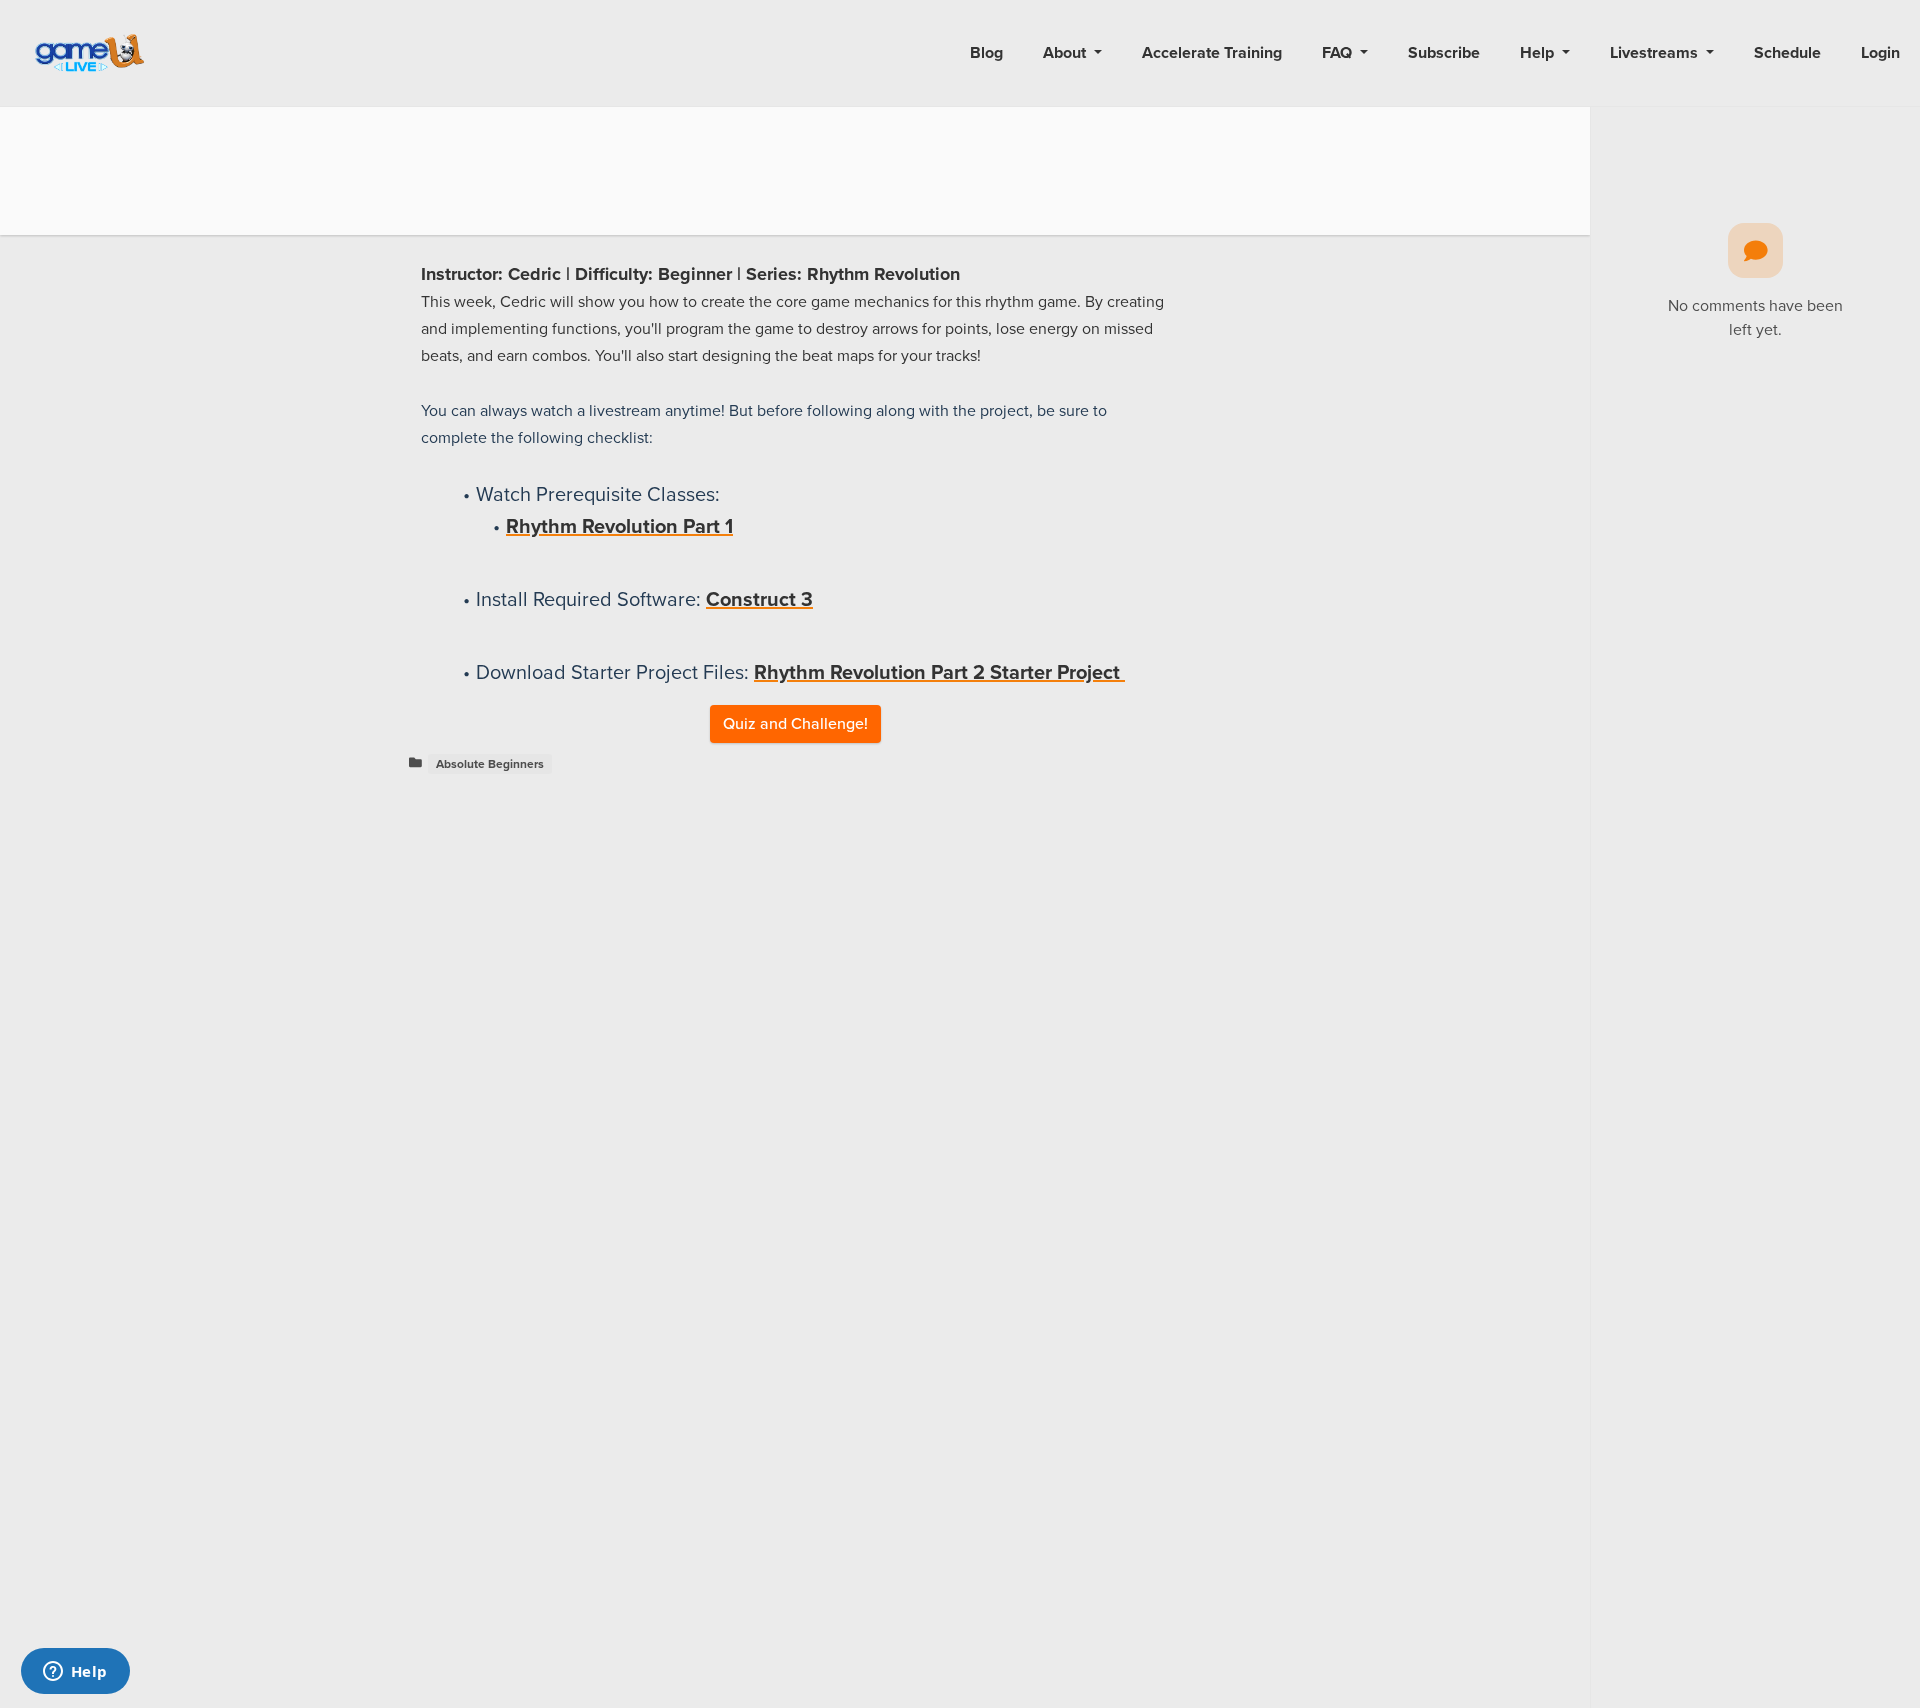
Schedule (1787, 53)
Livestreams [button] (1656, 53)
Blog (986, 53)
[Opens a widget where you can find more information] (75, 1673)
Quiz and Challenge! (795, 724)
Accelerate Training (1212, 53)
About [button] (1066, 53)
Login (1880, 53)
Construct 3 (759, 600)
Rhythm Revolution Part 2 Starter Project (939, 673)
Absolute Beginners (490, 764)
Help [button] (1539, 53)
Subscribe (1444, 53)
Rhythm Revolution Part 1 (619, 527)
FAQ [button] (1339, 53)
